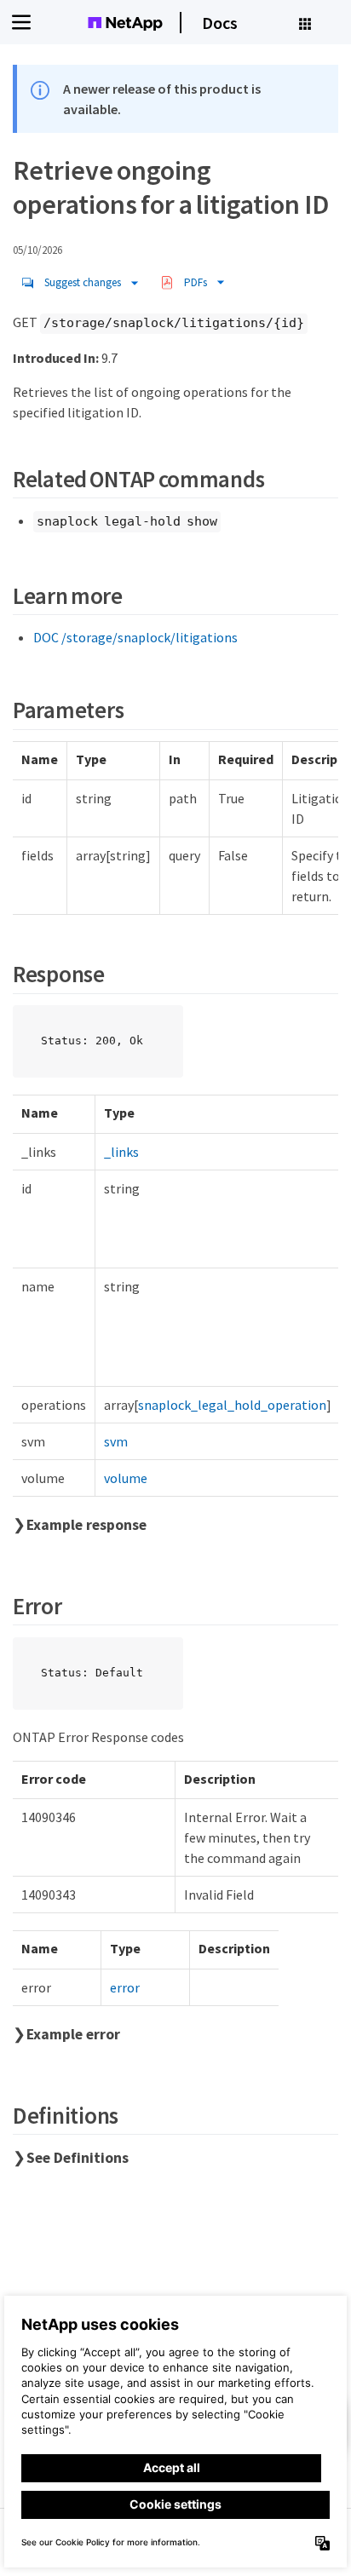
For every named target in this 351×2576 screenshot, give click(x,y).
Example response (86, 1525)
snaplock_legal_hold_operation (232, 1405)
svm (116, 1441)
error (125, 1987)
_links (121, 1152)
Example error (73, 2034)
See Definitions (78, 2158)
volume (126, 1478)
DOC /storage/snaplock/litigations (135, 637)
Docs (220, 23)
